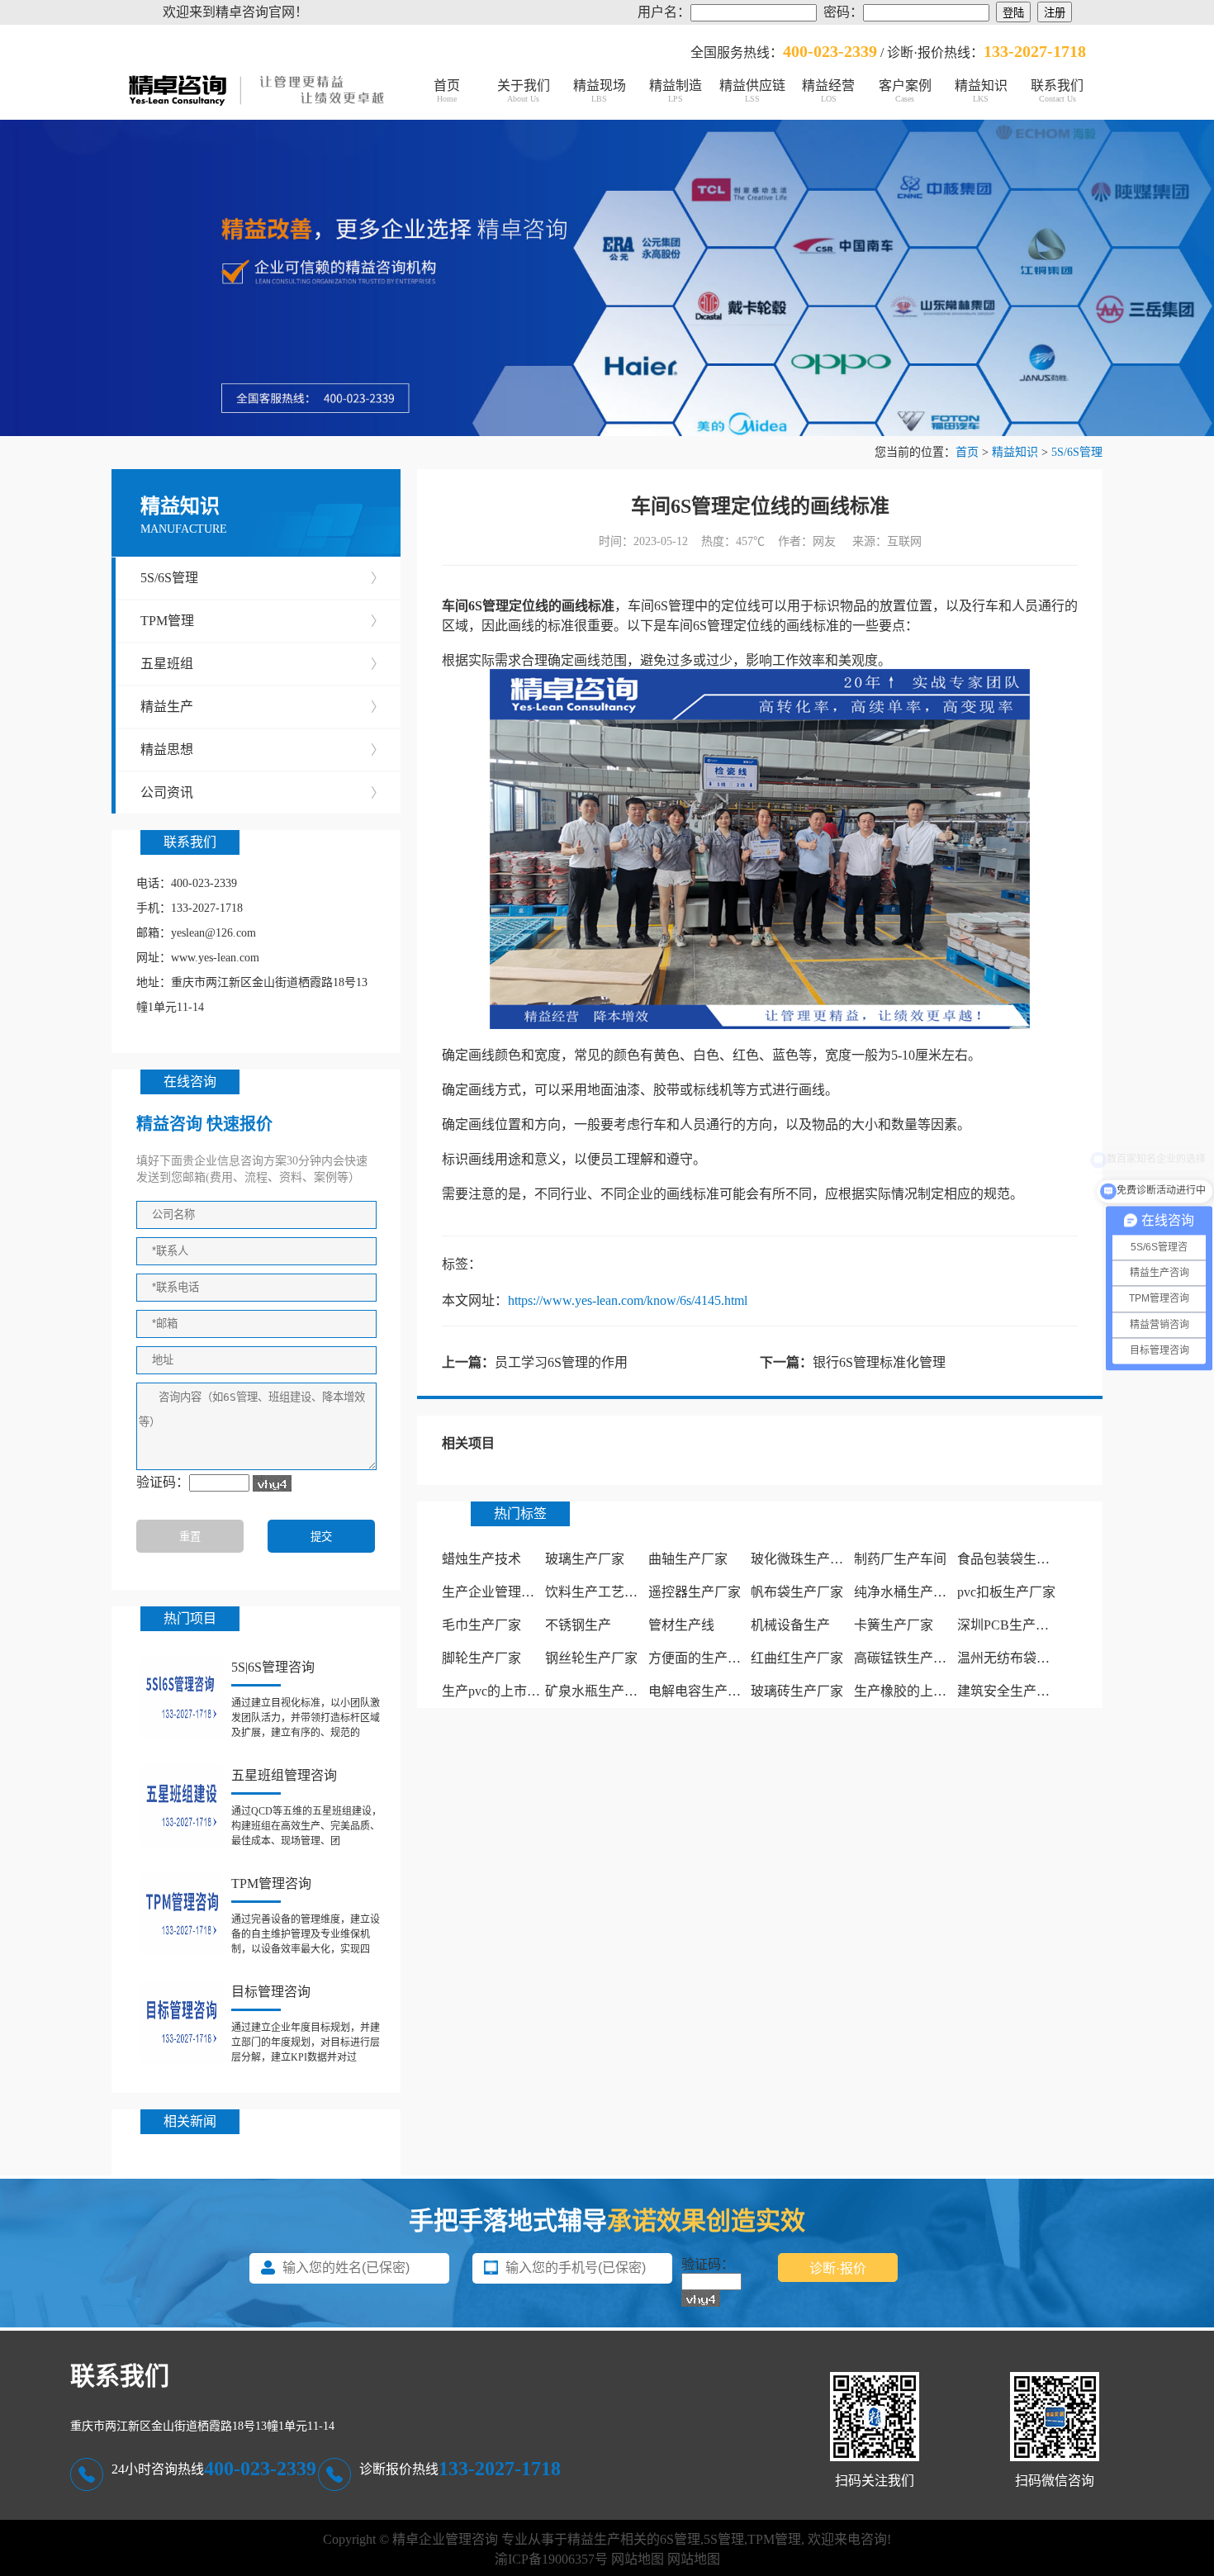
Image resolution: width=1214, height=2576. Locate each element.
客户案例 (905, 91)
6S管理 (680, 2539)
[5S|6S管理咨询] (182, 1697)
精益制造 (676, 91)
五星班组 (262, 664)
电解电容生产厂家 (701, 1691)
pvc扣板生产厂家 (1006, 1592)
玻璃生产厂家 (585, 1559)
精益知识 (981, 91)
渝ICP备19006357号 (551, 2559)
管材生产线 (681, 1625)
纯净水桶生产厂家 (907, 1592)
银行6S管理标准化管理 (879, 1362)
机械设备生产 (790, 1625)
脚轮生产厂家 (481, 1658)
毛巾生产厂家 (481, 1625)
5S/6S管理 (1077, 452)
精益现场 (600, 91)
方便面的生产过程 (701, 1658)
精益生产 (262, 707)
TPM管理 (262, 621)
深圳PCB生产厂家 (1010, 1625)
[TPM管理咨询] (182, 1914)
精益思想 (262, 750)
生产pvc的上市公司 (498, 1691)
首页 (447, 91)
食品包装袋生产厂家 (1017, 1559)
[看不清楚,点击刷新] (272, 1483)
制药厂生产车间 (900, 1559)
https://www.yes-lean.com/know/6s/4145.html (628, 1300)
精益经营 (828, 91)
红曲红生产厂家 (797, 1658)
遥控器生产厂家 (695, 1592)
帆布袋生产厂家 (797, 1592)
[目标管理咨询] (182, 2022)
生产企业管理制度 (495, 1592)
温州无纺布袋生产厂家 (1023, 1658)
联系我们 (1057, 91)
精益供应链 (752, 91)
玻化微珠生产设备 (804, 1559)
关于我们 (524, 91)
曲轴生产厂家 (688, 1559)
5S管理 (724, 2539)
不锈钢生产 (578, 1625)
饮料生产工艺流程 (598, 1592)
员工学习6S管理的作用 (561, 1362)
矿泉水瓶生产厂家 (598, 1691)
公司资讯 (262, 792)
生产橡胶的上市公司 (913, 1691)
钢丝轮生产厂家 (591, 1658)
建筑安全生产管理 (1010, 1691)
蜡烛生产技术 (481, 1559)
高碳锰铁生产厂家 (907, 1658)
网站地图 (638, 2559)
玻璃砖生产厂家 (797, 1691)
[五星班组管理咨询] (182, 1805)
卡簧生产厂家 (894, 1625)
